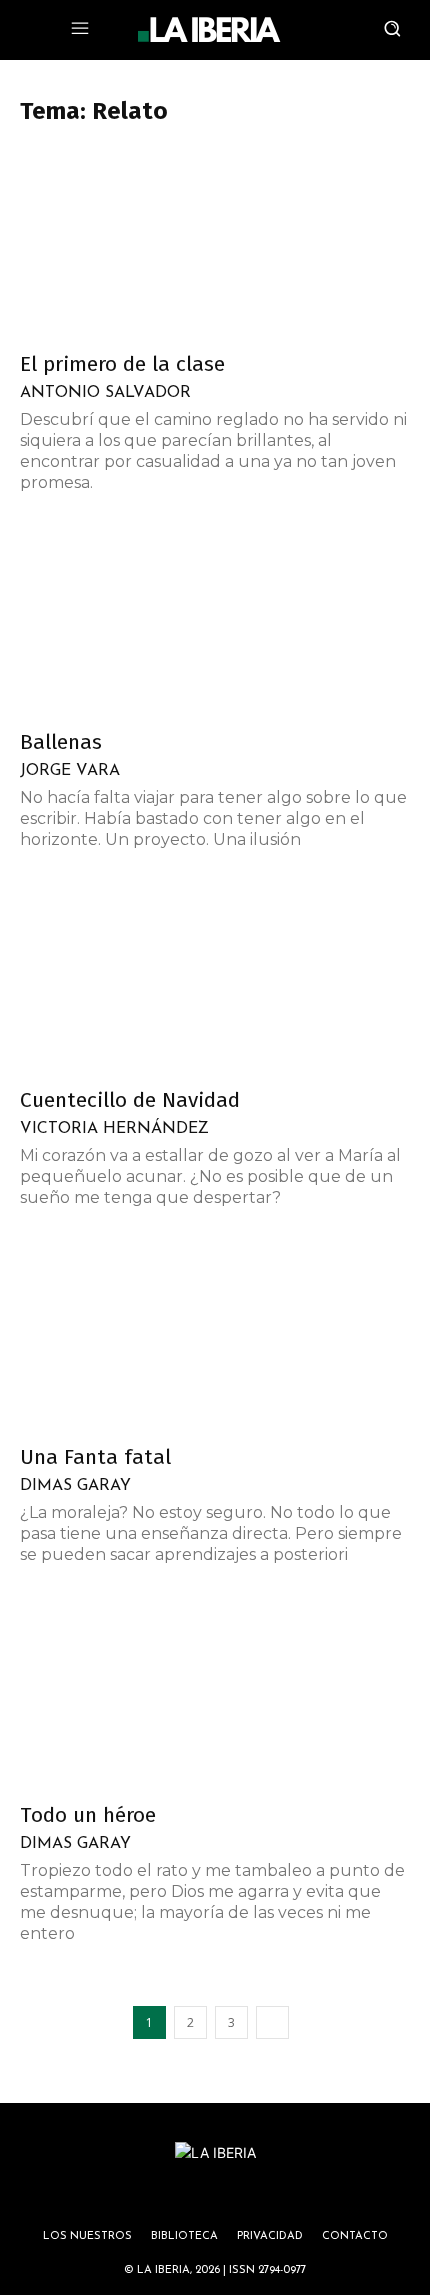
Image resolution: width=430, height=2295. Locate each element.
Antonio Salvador (105, 393)
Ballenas (61, 742)
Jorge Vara (70, 771)
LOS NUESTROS (87, 2236)
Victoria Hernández (114, 1129)
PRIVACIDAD (270, 2236)
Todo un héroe (88, 1815)
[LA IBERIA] (209, 30)
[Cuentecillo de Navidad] (215, 978)
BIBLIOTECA (184, 2236)
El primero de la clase (122, 364)
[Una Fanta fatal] (215, 1336)
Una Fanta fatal (95, 1457)
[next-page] (272, 2022)
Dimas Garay (75, 1486)
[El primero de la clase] (215, 242)
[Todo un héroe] (215, 1693)
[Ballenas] (215, 621)
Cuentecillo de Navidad (130, 1100)
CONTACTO (355, 2236)
